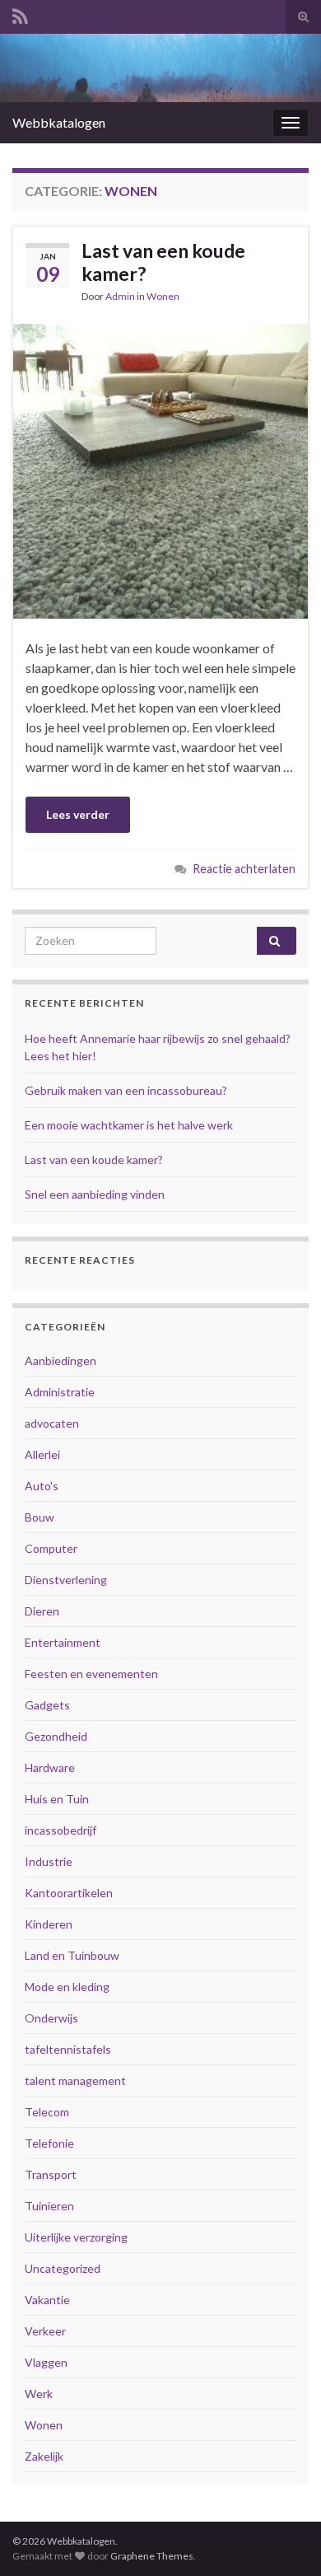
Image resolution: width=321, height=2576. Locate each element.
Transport (51, 2174)
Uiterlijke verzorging (76, 2237)
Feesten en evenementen (91, 1674)
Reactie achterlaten (244, 869)
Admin (120, 296)
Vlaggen (46, 2362)
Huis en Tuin (57, 1799)
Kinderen (49, 1924)
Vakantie (47, 2300)
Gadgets (47, 1705)
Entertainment (63, 1642)
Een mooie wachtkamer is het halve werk (129, 1125)
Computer (51, 1548)
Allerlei (42, 1454)
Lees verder (78, 814)
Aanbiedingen (60, 1360)
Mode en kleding (67, 1987)
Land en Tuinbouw (72, 1955)
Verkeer (45, 2331)
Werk (39, 2394)
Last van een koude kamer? (163, 262)
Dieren (42, 1611)
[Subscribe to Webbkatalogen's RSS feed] (20, 14)
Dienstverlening (66, 1580)
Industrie (49, 1861)
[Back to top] (284, 2539)
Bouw (40, 1517)
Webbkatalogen (59, 122)
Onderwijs (51, 2018)
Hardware (50, 1767)
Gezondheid (56, 1736)
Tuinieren (49, 2206)
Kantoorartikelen (69, 1893)
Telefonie (49, 2143)
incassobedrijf (60, 1830)
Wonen (163, 296)
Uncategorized (63, 2268)
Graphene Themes (152, 2556)
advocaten (52, 1423)
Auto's (42, 1486)
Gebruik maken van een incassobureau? (126, 1090)
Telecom (47, 2112)
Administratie (60, 1392)
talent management (75, 2080)
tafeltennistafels (68, 2049)
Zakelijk (44, 2456)
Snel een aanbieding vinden (95, 1194)
